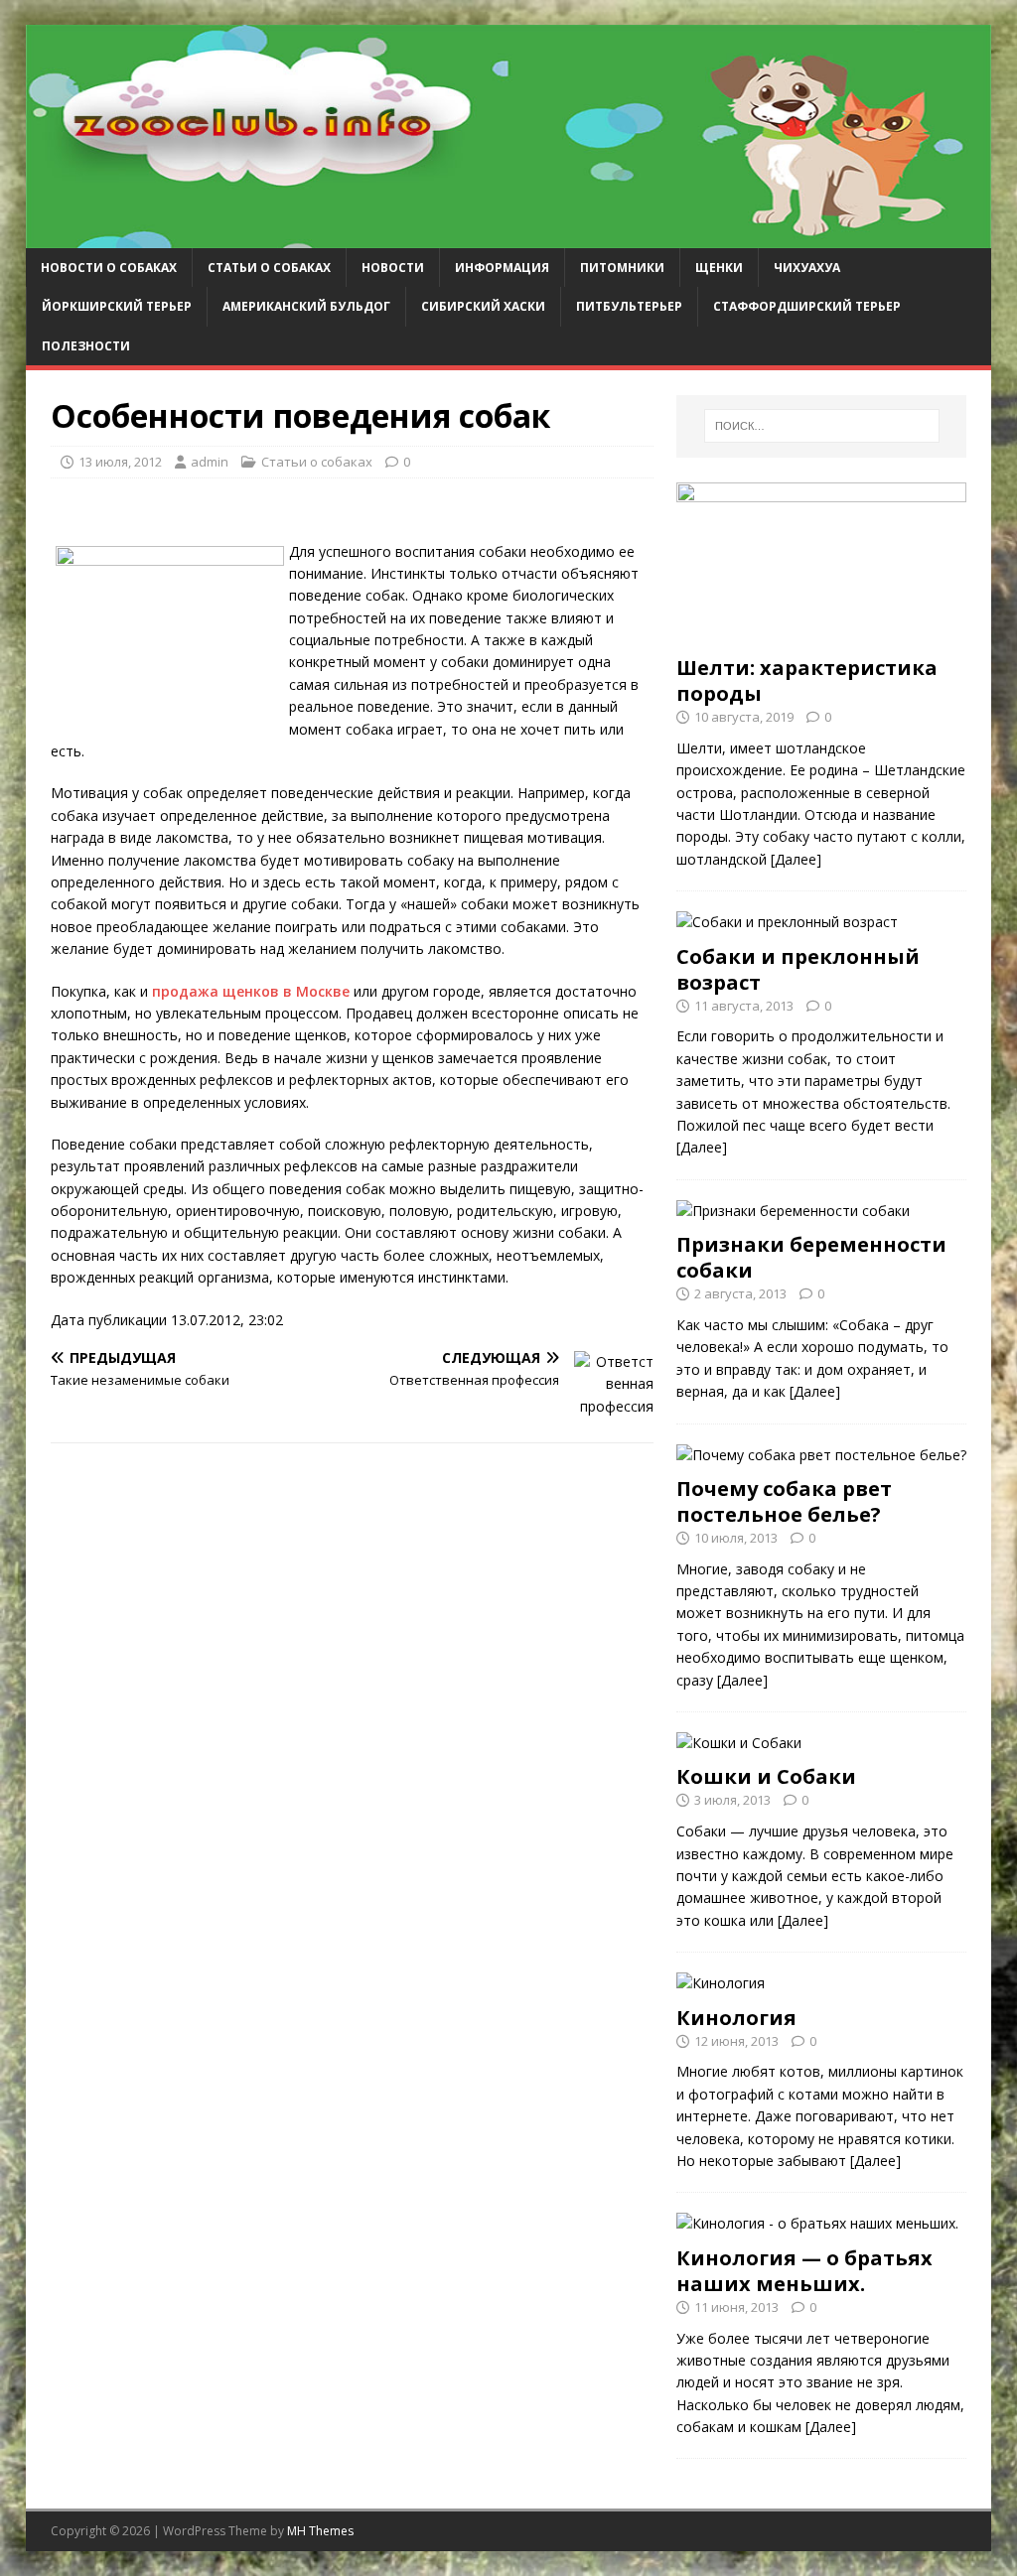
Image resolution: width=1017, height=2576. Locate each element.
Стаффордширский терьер (807, 306)
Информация (502, 268)
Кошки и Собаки (766, 1776)
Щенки (719, 268)
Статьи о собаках (269, 268)
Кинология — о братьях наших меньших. (804, 2271)
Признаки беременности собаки (811, 1257)
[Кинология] (721, 1983)
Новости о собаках (109, 268)
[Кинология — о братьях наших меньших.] (817, 2223)
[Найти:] (822, 426)
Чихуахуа (807, 268)
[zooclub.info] (509, 237)
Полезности (86, 346)
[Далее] (796, 859)
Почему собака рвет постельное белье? (784, 1501)
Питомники (622, 268)
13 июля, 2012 (120, 462)
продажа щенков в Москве (251, 991)
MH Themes (320, 2531)
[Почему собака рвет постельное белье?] (821, 1455)
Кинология (736, 2018)
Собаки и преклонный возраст (798, 969)
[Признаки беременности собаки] (793, 1211)
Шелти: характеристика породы (807, 680)
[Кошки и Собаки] (739, 1743)
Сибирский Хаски (483, 306)
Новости (393, 268)
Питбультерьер (629, 306)
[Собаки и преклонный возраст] (787, 922)
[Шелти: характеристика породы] (821, 634)
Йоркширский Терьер (117, 306)
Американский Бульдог (306, 306)
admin (210, 462)
